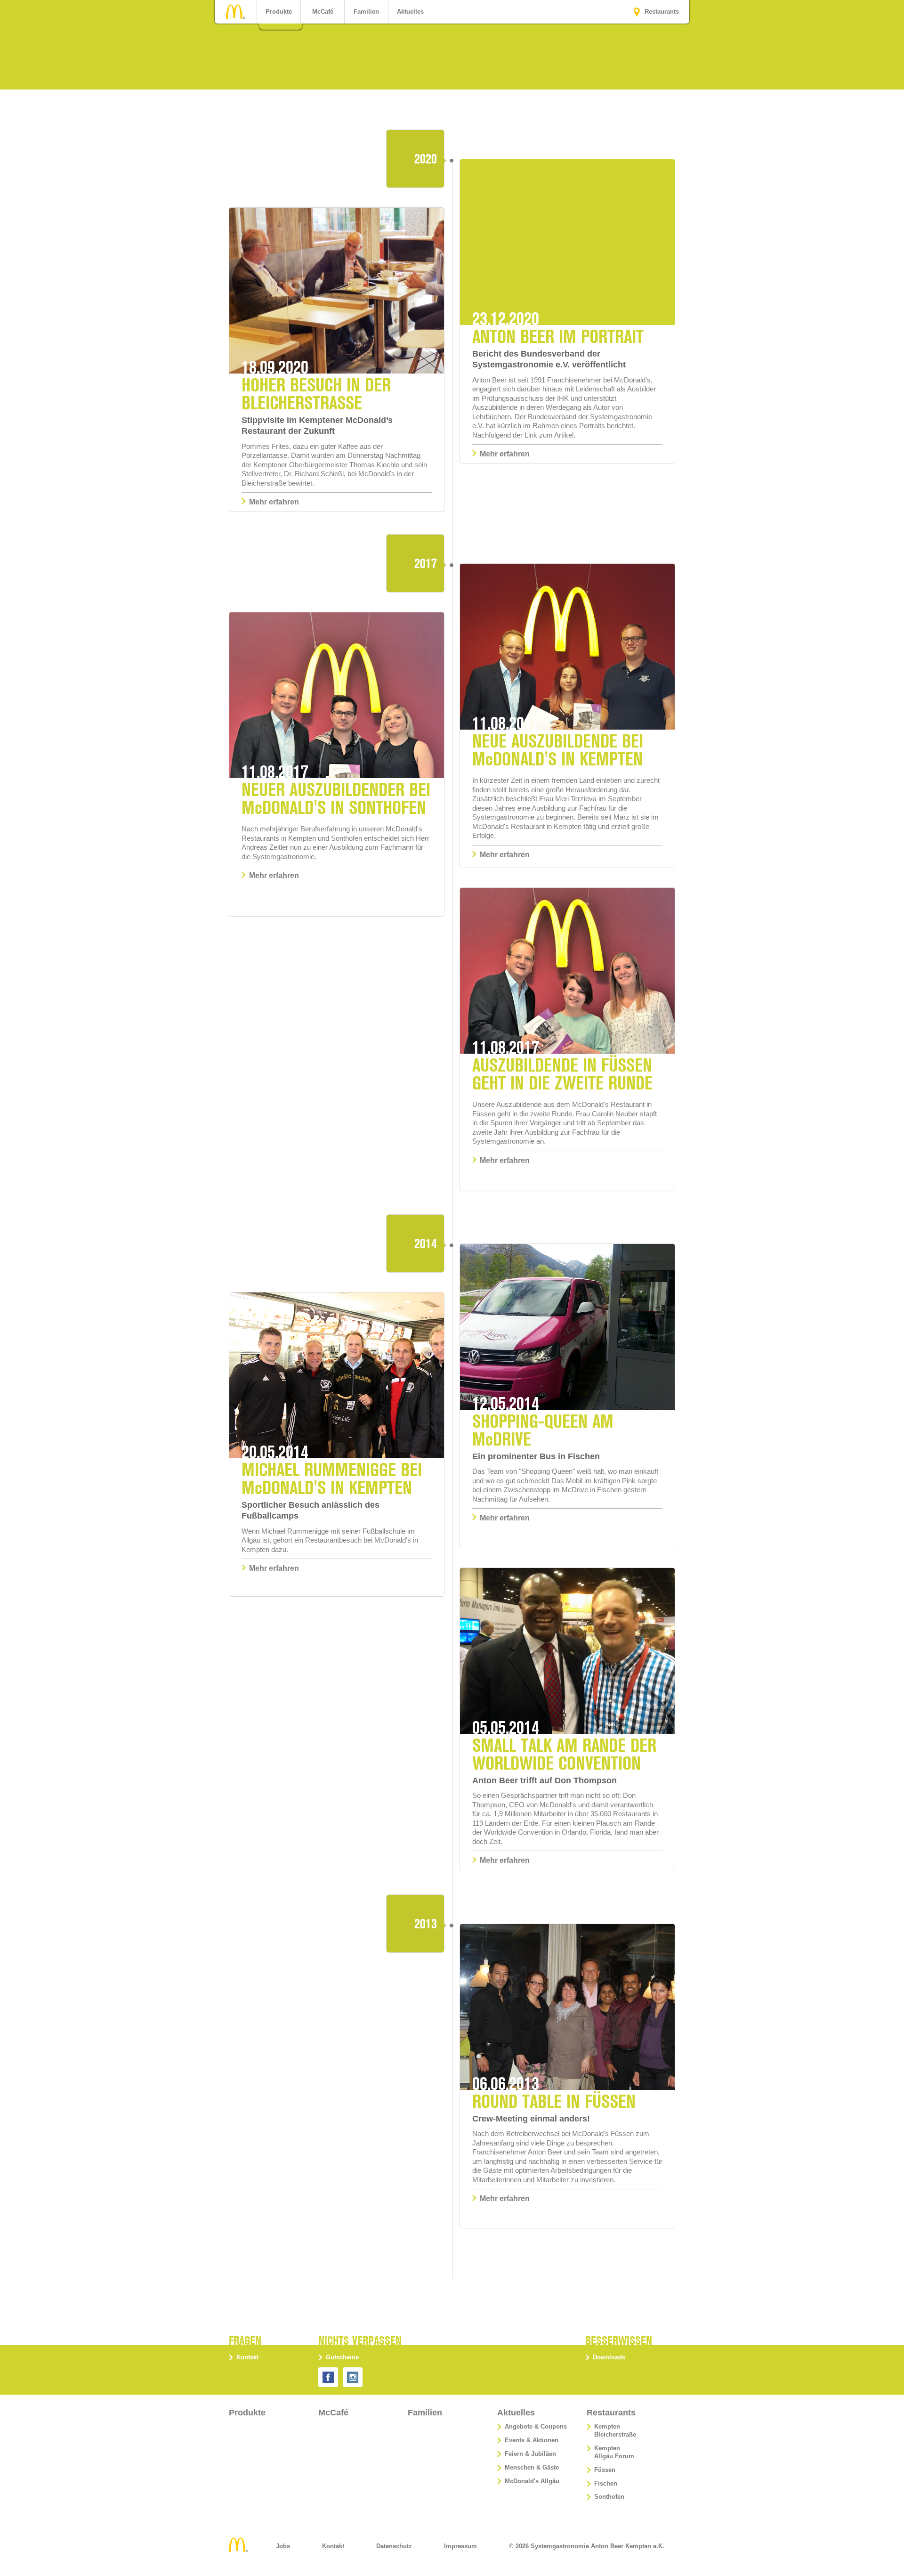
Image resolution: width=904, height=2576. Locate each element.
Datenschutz (394, 2546)
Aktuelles (410, 12)
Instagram (360, 2375)
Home (238, 2545)
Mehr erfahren (274, 502)
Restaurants (662, 12)
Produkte (279, 12)
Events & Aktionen (532, 2440)
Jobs (283, 2546)
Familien (366, 12)
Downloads (609, 2357)
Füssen (605, 2470)
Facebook (336, 2375)
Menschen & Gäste (532, 2467)
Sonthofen (609, 2497)
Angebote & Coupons (536, 2426)
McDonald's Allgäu (235, 12)
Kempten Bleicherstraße (615, 2430)
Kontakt (247, 2357)
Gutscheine (342, 2357)
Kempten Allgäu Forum (614, 2452)
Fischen (606, 2483)
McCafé (323, 12)
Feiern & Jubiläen (530, 2454)
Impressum (460, 2546)
